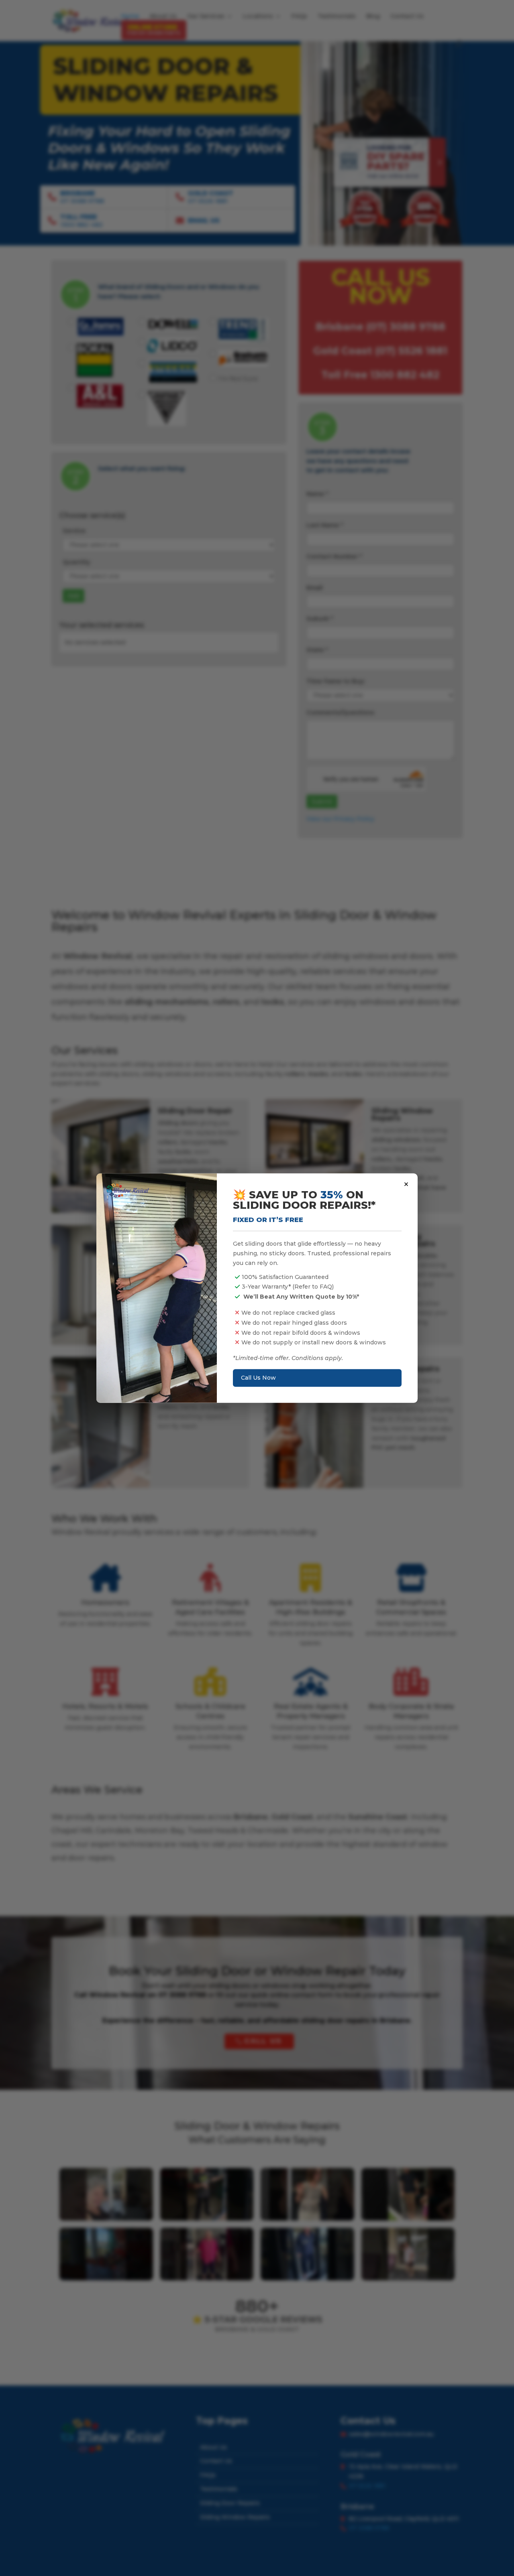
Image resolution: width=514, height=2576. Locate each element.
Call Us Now (258, 1378)
